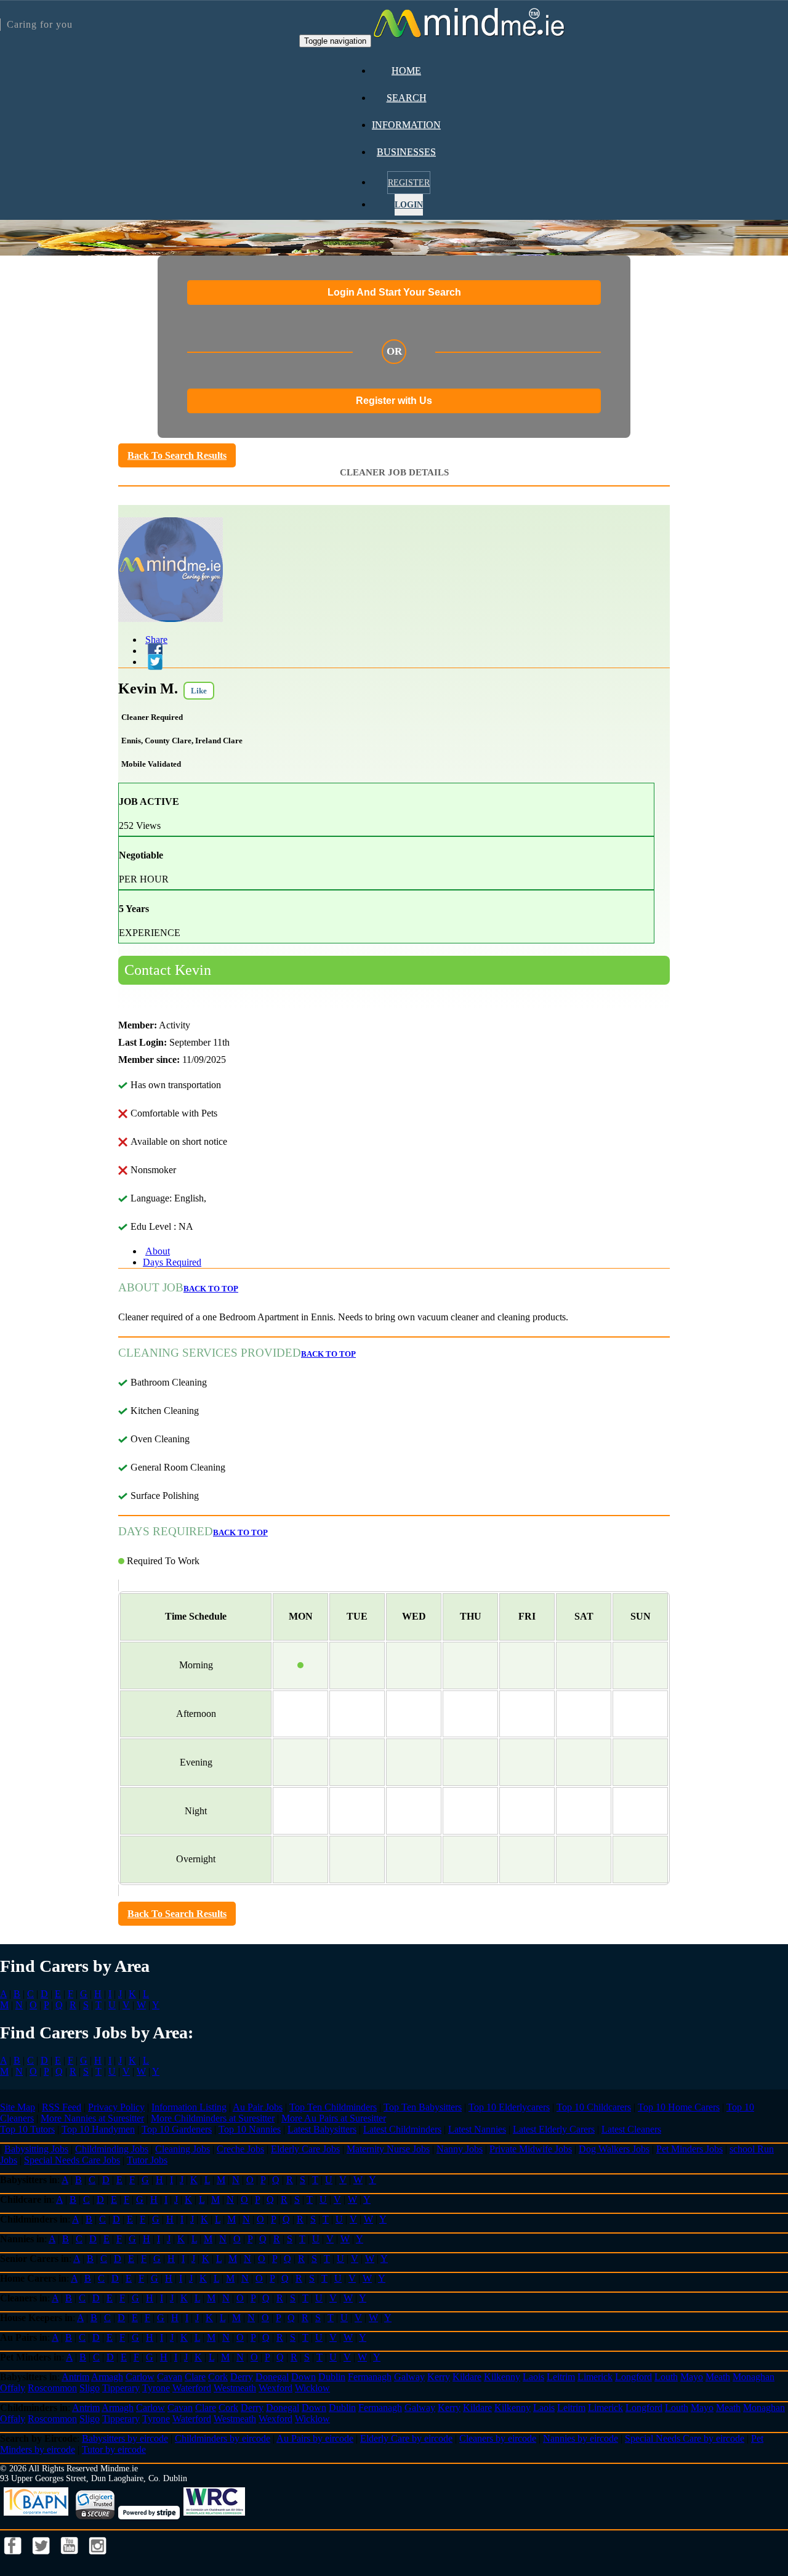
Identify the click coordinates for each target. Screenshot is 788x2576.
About (158, 1251)
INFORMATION (406, 125)
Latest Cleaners (631, 2129)
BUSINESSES (406, 152)
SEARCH (407, 98)
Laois (533, 2377)
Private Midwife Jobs (531, 2149)
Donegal (272, 2377)
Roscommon (52, 2388)
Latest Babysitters (322, 2129)
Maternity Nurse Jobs (388, 2149)
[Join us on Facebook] (14, 2558)
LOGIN (409, 205)
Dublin (332, 2377)
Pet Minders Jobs (689, 2149)
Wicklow (312, 2388)
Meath (718, 2377)
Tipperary (121, 2388)
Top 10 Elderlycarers (509, 2107)
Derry (242, 2377)
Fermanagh (370, 2377)
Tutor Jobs (147, 2160)
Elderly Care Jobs (305, 2149)
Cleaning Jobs (183, 2149)
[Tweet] (153, 662)
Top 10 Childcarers (594, 2107)
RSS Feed (62, 2107)
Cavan (170, 2377)
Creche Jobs (240, 2149)
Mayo (692, 2377)
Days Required (172, 1262)
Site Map (18, 2107)
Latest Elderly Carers (554, 2129)
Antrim (75, 2377)
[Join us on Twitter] (42, 2558)
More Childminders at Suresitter (213, 2118)
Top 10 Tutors (27, 2129)
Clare (195, 2377)
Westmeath (235, 2388)
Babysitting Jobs (36, 2149)
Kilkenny (502, 2377)
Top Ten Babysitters (423, 2107)
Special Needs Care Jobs (72, 2160)
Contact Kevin (168, 970)
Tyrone (156, 2388)
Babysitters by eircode (125, 2438)
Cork (218, 2377)
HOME (406, 71)
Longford (633, 2377)
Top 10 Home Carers (679, 2107)
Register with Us (394, 401)
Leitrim (561, 2377)
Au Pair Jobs (258, 2107)
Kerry (439, 2377)
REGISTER (409, 183)
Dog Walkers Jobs (614, 2149)
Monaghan (754, 2377)
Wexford (275, 2388)
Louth (666, 2377)
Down (304, 2377)
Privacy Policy (116, 2107)
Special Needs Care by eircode (685, 2438)
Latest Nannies (477, 2129)
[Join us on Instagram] (98, 2558)
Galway (409, 2377)
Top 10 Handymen (98, 2129)
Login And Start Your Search (394, 292)
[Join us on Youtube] (71, 2558)
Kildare (467, 2377)
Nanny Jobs (460, 2149)
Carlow (140, 2377)
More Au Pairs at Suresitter (334, 2118)
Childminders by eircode (223, 2438)
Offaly (13, 2388)
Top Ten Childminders (333, 2107)
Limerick (595, 2377)
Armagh (107, 2377)
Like (199, 691)
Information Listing (189, 2107)
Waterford (192, 2388)
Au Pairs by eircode (315, 2438)
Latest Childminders (402, 2129)
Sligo (90, 2388)
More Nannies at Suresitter (92, 2118)
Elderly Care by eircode (406, 2438)
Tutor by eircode (114, 2449)
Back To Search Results (177, 455)
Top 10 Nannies (250, 2129)
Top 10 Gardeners (177, 2129)
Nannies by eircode (581, 2438)
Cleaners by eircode (498, 2438)
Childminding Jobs (112, 2149)
